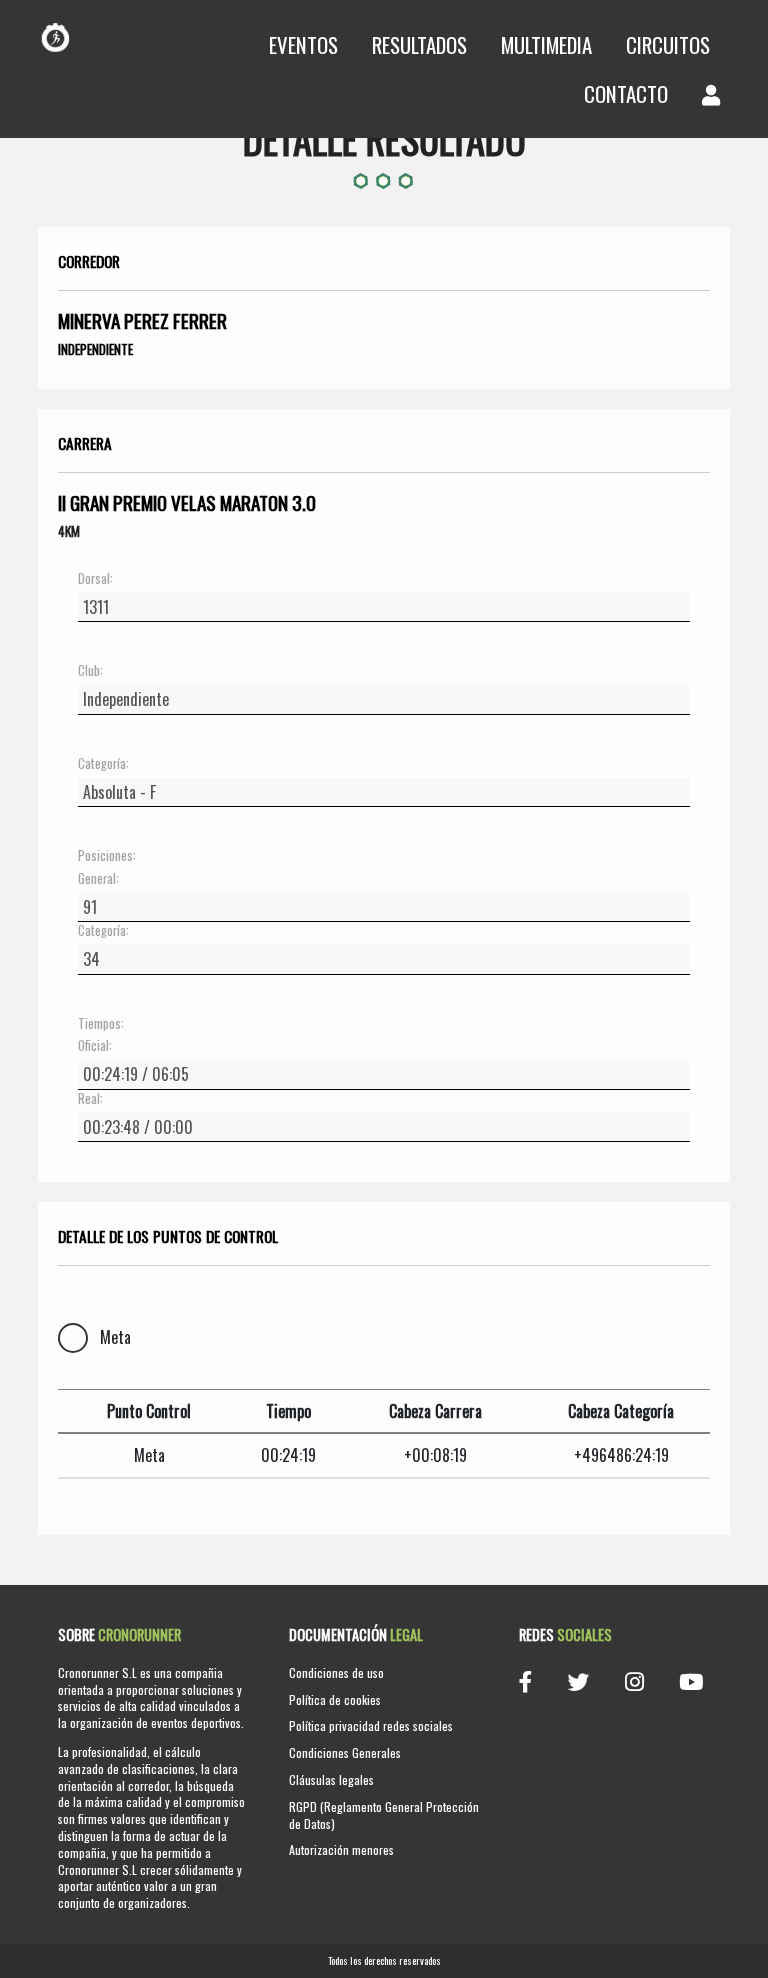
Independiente (95, 349)
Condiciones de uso (336, 1672)
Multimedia (546, 44)
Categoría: (103, 764)
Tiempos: (101, 1024)
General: (98, 879)
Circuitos (668, 44)
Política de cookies (335, 1699)
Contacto (626, 93)
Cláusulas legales (331, 1779)
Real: (90, 1099)
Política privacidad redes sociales (371, 1725)
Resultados (419, 44)
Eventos (303, 44)
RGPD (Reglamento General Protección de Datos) (384, 1815)
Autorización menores (341, 1849)
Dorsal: (95, 579)
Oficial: (95, 1046)
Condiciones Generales (345, 1752)
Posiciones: (107, 856)
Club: (90, 671)
